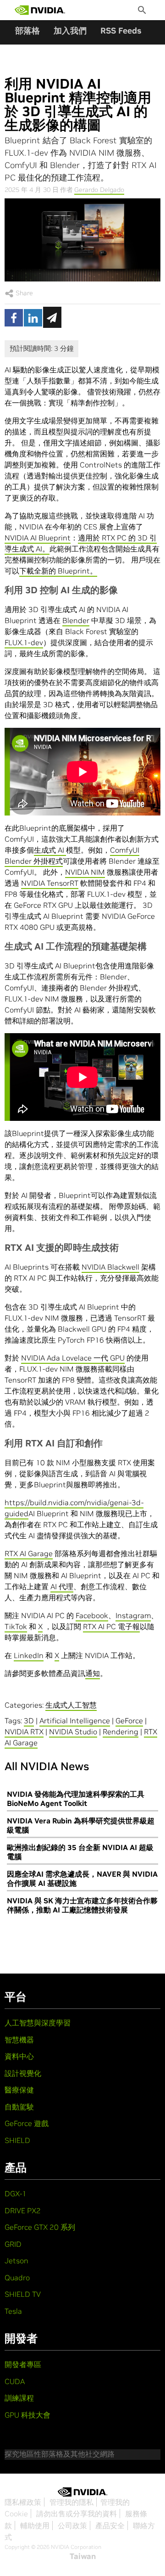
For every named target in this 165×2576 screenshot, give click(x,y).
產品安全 (110, 2525)
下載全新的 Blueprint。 (58, 571)
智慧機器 (19, 2040)
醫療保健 (19, 2090)
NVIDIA (16, 538)
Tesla (13, 2311)
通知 (93, 1673)
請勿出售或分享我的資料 (77, 2514)
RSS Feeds (121, 31)
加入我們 (70, 31)
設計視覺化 (23, 2073)
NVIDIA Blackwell (110, 1267)
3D (29, 1721)
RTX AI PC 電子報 (111, 1626)
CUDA (15, 2381)
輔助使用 (35, 2525)
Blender (76, 620)
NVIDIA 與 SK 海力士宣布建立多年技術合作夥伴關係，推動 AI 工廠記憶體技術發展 (82, 1905)
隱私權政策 (23, 2502)
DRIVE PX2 (23, 2210)
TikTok (16, 1626)
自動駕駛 (19, 2107)
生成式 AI (50, 850)
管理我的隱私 (71, 2502)
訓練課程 (19, 2398)
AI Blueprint (49, 538)
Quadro (17, 2278)
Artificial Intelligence (75, 1721)
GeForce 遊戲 (27, 2123)
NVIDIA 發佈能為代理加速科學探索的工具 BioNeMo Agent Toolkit (76, 1799)
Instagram (133, 1615)
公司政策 (72, 2525)
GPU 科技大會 (27, 2415)
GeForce (129, 1721)
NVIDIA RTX (24, 1732)
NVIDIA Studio (73, 1732)
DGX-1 (16, 2194)
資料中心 (19, 2056)
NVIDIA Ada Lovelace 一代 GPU (73, 1358)
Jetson (16, 2261)
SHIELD (17, 2140)
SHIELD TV (23, 2294)
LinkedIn (29, 1655)
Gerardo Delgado (99, 190)
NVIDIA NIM (85, 872)
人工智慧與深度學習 (38, 2023)
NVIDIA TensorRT (50, 883)
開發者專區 (23, 2364)
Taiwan (83, 2556)
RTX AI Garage (29, 1553)
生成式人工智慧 (71, 1705)
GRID (13, 2244)
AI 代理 (62, 1586)
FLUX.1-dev (24, 642)
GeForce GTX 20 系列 (40, 2227)
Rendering (121, 1732)
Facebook (92, 1615)
